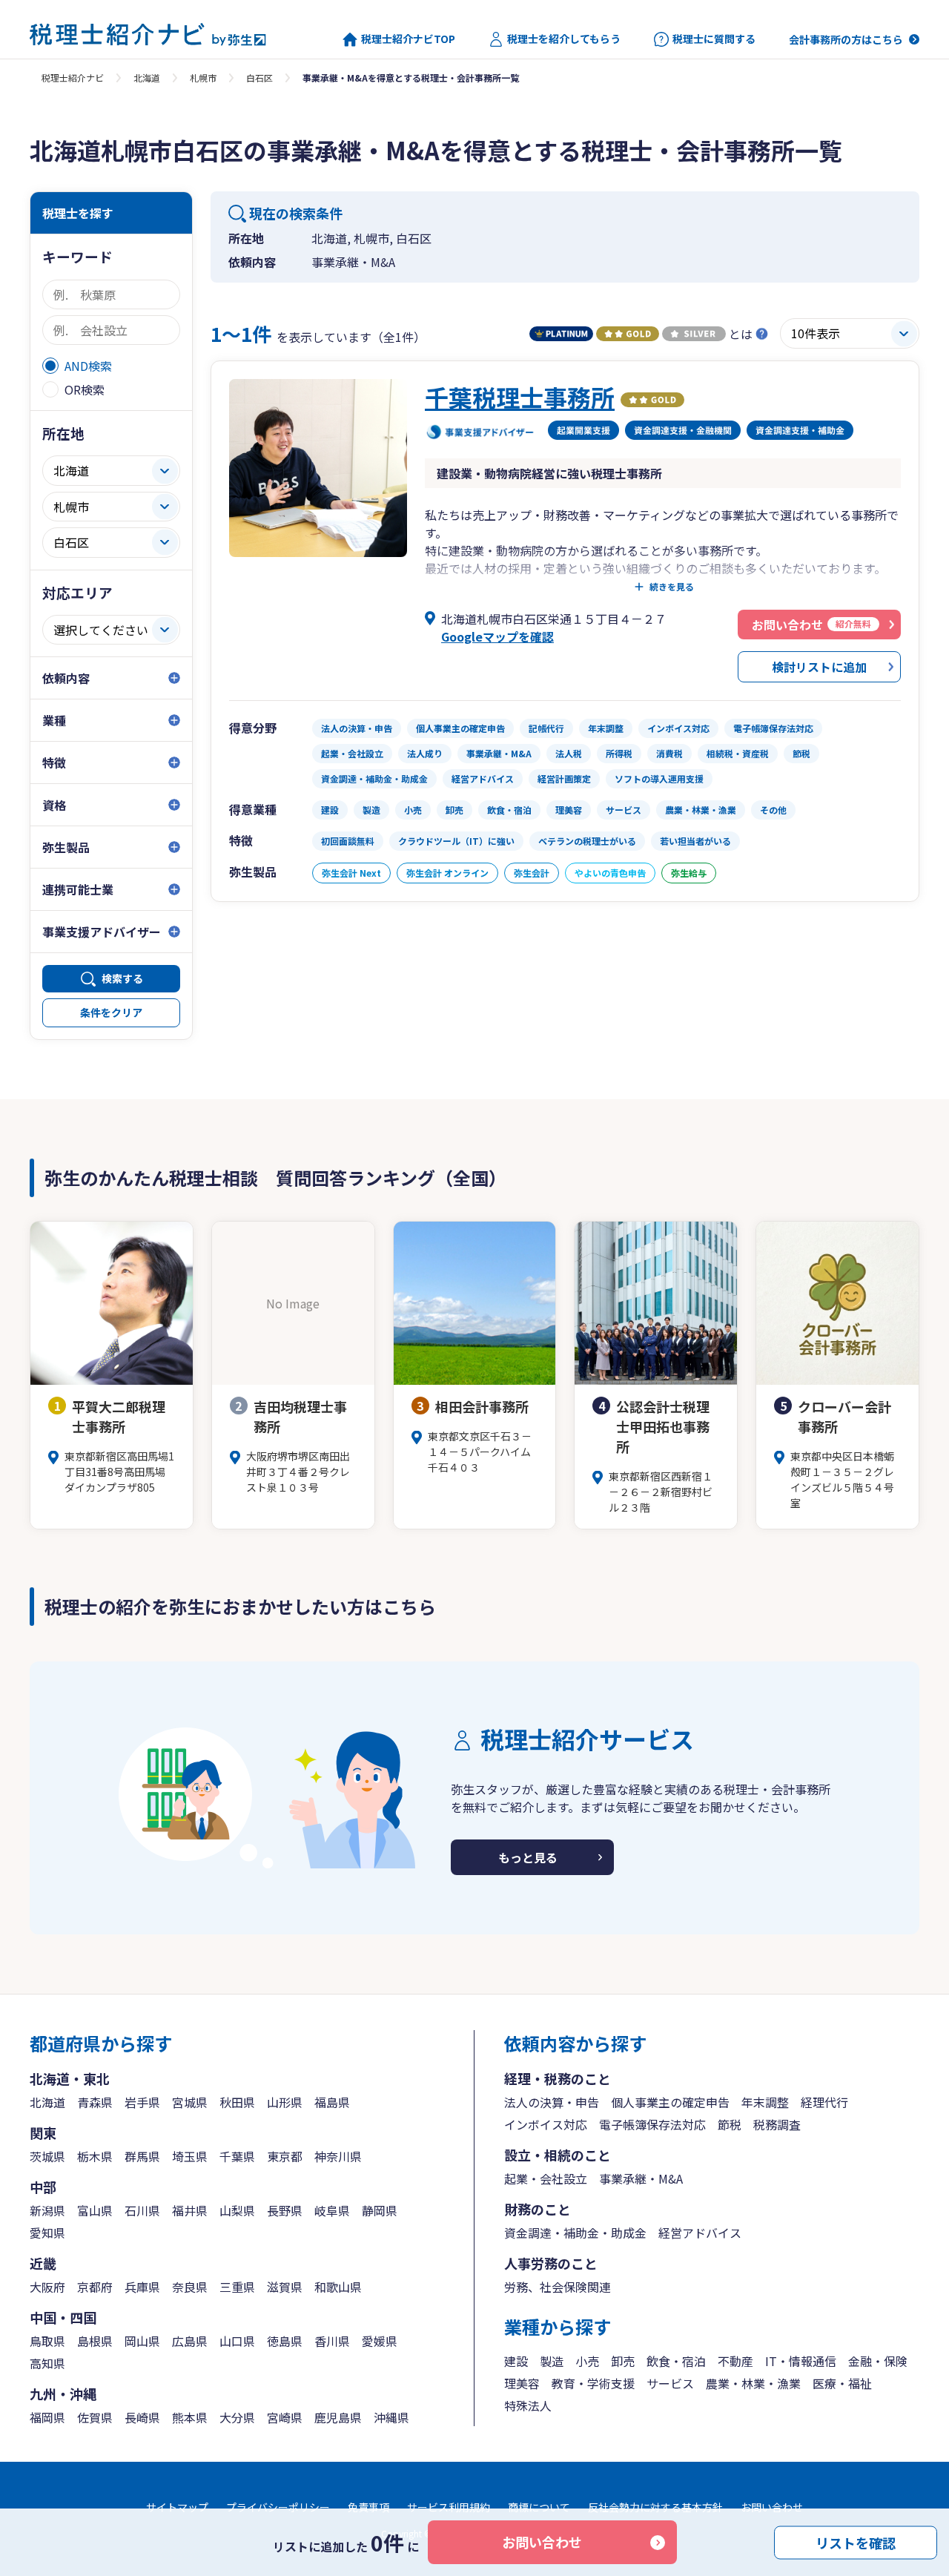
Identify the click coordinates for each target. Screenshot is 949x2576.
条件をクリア (111, 1012)
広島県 (190, 2341)
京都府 (95, 2287)
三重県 (237, 2287)
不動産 (735, 2361)
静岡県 (380, 2210)
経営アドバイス (700, 2233)
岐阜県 (332, 2210)
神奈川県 (338, 2156)
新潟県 (47, 2210)
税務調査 (777, 2124)
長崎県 (142, 2417)
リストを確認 (856, 2542)
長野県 (285, 2210)
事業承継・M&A (641, 2178)
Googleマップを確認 (497, 636)
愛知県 (47, 2233)
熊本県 (190, 2417)
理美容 (522, 2383)
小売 (587, 2361)
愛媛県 (380, 2341)
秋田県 (237, 2102)
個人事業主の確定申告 (670, 2102)
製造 (552, 2361)
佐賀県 (95, 2417)
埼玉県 (190, 2156)
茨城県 (47, 2156)
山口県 (237, 2341)
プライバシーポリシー (278, 2507)
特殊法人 (528, 2405)
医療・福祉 (842, 2383)
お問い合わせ (542, 2542)
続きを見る (672, 587)
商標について (539, 2507)
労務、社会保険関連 (558, 2287)
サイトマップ (177, 2507)
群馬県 (142, 2156)
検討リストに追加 (819, 667)
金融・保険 (878, 2361)
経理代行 (824, 2102)
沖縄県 (391, 2417)
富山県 (95, 2210)
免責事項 (368, 2507)
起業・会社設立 (546, 2178)
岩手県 (142, 2102)
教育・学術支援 (593, 2383)
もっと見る (528, 1857)
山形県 (285, 2102)
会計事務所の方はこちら (846, 39)
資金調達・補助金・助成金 (575, 2233)
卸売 (623, 2361)
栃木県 (95, 2156)
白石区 (259, 78)
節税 (730, 2124)
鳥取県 (47, 2341)
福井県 (190, 2210)
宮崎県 (285, 2417)
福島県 (332, 2102)
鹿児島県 (338, 2417)
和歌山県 (338, 2287)
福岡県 (47, 2417)
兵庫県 (142, 2287)
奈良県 (190, 2287)
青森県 (95, 2102)
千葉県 (237, 2156)
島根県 (95, 2341)
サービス (670, 2383)
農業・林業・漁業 (753, 2383)
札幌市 (203, 78)
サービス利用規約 (449, 2507)
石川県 (142, 2210)
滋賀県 (285, 2287)
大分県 (237, 2417)
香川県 (332, 2341)
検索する (122, 978)
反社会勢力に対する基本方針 (655, 2507)
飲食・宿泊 (676, 2361)
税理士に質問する (714, 39)
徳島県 (285, 2341)
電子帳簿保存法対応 (652, 2124)
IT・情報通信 (801, 2361)
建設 (516, 2361)
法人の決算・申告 (552, 2102)
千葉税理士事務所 (520, 397)
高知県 (47, 2363)
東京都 (285, 2156)
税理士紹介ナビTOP (408, 39)
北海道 (147, 78)
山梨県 (237, 2210)
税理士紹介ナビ (73, 78)
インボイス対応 (546, 2124)
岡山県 (142, 2341)
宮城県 (190, 2102)
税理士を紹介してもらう (564, 39)
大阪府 (47, 2287)
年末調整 (765, 2102)
